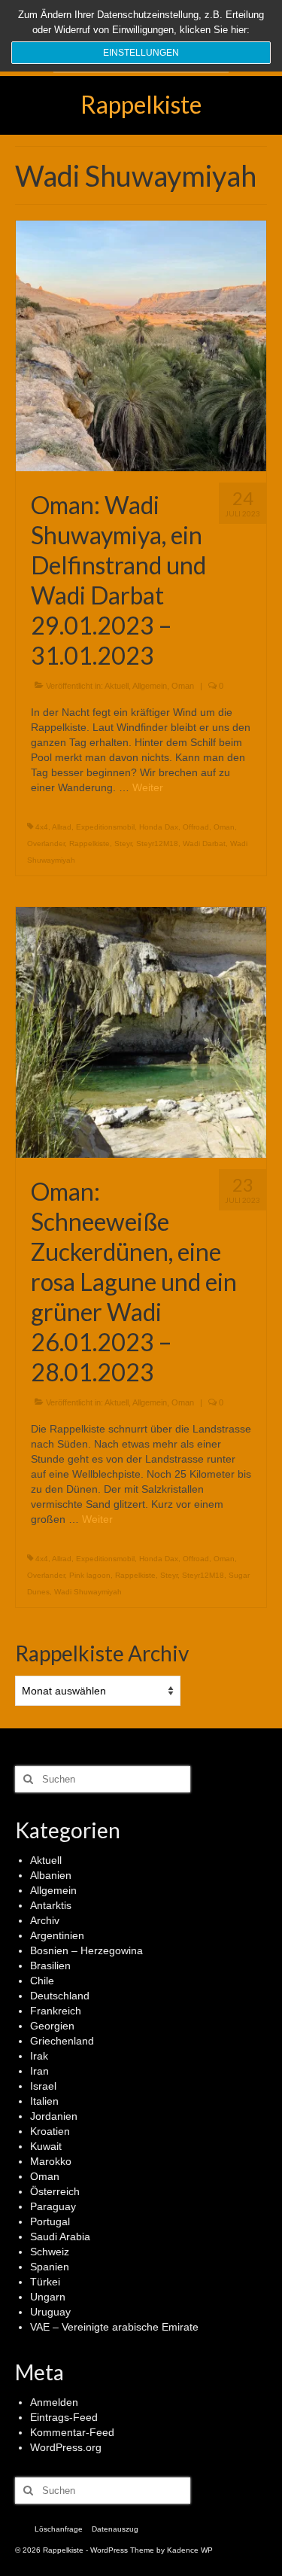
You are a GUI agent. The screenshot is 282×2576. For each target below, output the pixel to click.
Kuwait (46, 2146)
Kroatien (50, 2131)
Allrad (62, 827)
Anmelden (54, 2402)
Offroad (196, 827)
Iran (39, 2071)
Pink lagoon (90, 1575)
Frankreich (56, 2011)
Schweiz (50, 2252)
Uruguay (50, 2312)
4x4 (42, 827)
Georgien (52, 2026)
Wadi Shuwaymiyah (88, 1592)
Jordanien (54, 2116)
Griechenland (62, 2041)
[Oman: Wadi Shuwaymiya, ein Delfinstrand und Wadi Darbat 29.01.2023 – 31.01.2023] (141, 345)
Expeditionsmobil (105, 827)
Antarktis (51, 1905)
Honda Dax (159, 827)
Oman (183, 686)
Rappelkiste (141, 104)
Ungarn (48, 2297)
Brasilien (50, 1965)
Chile (42, 1981)
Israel (43, 2086)
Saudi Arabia (60, 2236)
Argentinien (57, 1935)
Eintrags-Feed (64, 2417)
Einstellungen (141, 53)
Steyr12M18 (157, 843)
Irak (39, 2056)
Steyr (123, 843)
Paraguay (53, 2206)
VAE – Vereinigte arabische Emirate (114, 2327)
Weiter (148, 787)
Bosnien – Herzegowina (86, 1950)
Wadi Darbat (204, 843)
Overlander (46, 843)
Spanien (50, 2267)
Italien (44, 2101)
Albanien (51, 1875)
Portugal (50, 2221)
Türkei (45, 2282)
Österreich (55, 2191)
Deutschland (60, 1996)
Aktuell (117, 686)
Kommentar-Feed (72, 2432)
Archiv (45, 1920)
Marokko (51, 2161)
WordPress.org (66, 2447)
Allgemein (150, 686)
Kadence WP (190, 2550)
